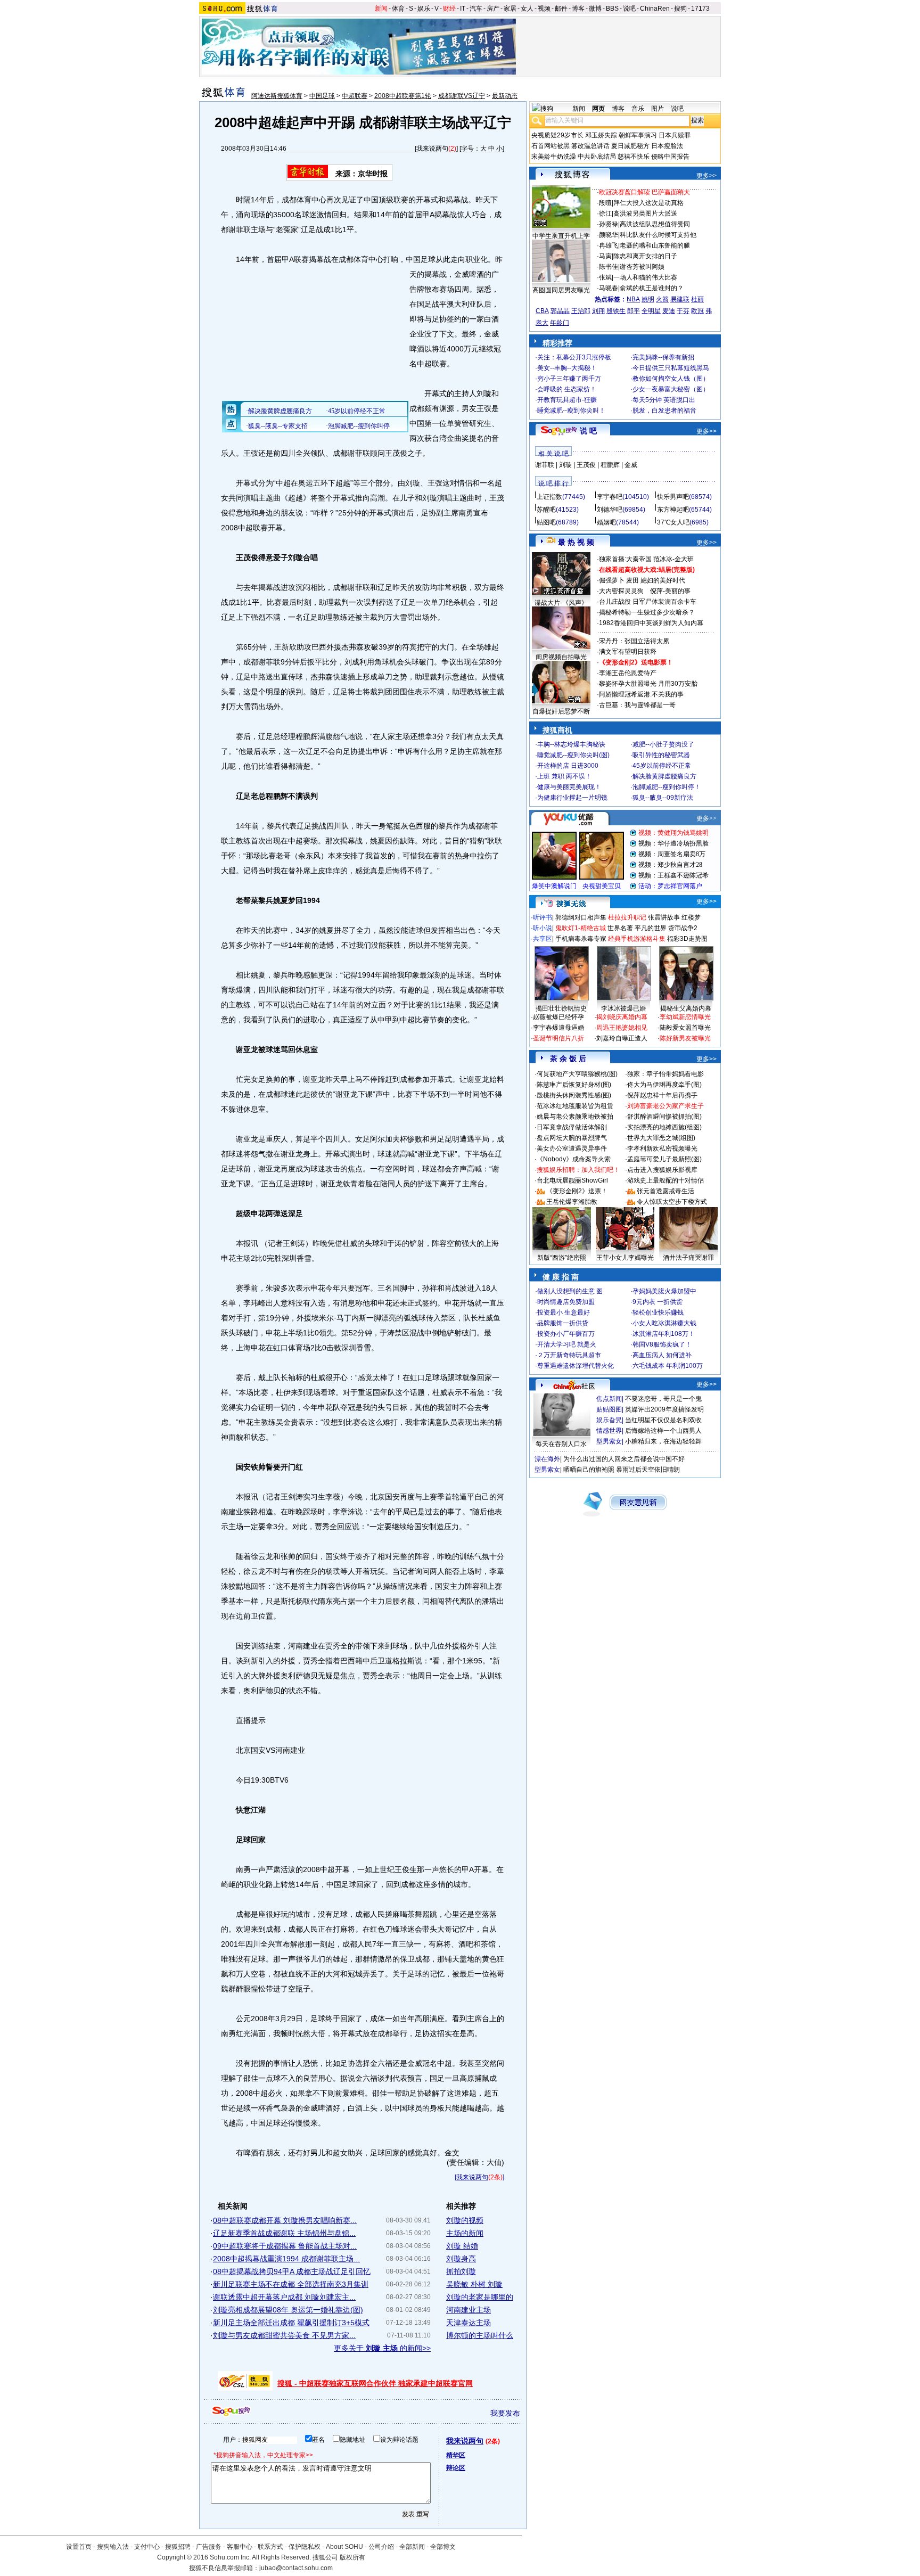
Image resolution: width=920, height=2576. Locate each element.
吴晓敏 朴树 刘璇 (474, 2284)
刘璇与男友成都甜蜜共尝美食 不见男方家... (284, 2335)
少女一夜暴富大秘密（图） (671, 389)
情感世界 (609, 1431)
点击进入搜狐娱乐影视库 (662, 1170)
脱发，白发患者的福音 (664, 411)
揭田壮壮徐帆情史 (561, 1008)
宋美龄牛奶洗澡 (554, 157)
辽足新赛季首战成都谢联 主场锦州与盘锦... (284, 2233)
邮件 (561, 9)
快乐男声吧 (673, 497)
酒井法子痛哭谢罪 (688, 1258)
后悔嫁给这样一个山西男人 (663, 1431)
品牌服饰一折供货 (563, 1323)
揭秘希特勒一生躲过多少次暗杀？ (647, 612)
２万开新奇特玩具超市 (569, 1355)
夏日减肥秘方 (630, 146)
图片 (658, 109)
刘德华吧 (610, 510)
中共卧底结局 (597, 157)
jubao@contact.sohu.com (296, 2568)
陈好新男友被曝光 (685, 1038)
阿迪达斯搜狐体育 (277, 96)
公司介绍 (381, 2547)
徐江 (605, 214)
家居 (510, 9)
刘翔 (598, 311)
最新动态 (505, 96)
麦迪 (669, 311)
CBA (542, 311)
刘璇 (565, 465)
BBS (612, 9)
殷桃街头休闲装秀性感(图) (574, 1095)
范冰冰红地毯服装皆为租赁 (575, 1106)
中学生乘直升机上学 (561, 236)
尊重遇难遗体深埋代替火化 (576, 1366)
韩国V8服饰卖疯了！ (662, 1344)
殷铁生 (616, 311)
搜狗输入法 (113, 2547)
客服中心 (240, 2547)
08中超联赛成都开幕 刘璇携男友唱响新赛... (285, 2220)
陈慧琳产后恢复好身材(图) (574, 1085)
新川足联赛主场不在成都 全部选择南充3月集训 (291, 2284)
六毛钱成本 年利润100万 (668, 1366)
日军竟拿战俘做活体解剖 (572, 1127)
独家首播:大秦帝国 (625, 559)
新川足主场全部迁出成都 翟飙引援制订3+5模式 (291, 2323)
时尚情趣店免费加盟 (566, 1302)
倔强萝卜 (612, 580)
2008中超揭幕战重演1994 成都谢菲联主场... (286, 2259)
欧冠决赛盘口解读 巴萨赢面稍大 (644, 192)
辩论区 (456, 2468)
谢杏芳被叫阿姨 (642, 267)
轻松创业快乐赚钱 (658, 1312)
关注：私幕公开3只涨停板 (574, 357)
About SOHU (344, 2547)
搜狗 (680, 9)
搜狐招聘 (178, 2547)
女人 (527, 9)
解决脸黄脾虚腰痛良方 (664, 776)
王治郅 (581, 311)
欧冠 (697, 311)
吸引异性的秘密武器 (661, 755)
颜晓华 (609, 235)
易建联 (680, 299)
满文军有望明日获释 (628, 652)
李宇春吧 (610, 497)
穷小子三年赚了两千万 (569, 379)
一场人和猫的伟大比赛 (645, 277)
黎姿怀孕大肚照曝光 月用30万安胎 (648, 684)
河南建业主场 (469, 2310)
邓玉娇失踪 (601, 135)
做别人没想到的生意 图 (570, 1291)
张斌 (605, 277)
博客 (578, 9)
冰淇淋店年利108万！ (664, 1334)
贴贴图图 (609, 1409)
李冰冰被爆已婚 (623, 1008)
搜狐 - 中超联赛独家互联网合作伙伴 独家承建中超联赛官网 (375, 2383)
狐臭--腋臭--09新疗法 (663, 798)
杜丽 (697, 299)
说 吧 (588, 431)
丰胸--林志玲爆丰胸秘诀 (571, 744)
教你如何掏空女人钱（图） (671, 379)
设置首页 (79, 2547)
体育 (398, 9)
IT (463, 9)
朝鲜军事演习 (638, 135)
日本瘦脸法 (667, 146)
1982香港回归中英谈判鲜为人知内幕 (651, 623)
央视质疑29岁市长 (557, 135)
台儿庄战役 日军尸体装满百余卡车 (648, 602)
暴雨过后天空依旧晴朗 (648, 1470)
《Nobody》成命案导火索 (574, 1159)
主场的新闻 (465, 2233)
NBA (633, 299)
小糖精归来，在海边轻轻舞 (663, 1441)
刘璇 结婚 (462, 2246)
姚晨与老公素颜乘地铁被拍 (575, 1117)
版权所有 (352, 2557)
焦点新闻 (609, 1399)
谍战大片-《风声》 (561, 603)
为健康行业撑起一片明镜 (572, 798)
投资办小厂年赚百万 (566, 1334)
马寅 (605, 256)
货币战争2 (683, 928)
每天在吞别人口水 (561, 1444)
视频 (544, 9)
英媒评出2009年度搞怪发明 (664, 1409)
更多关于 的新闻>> (382, 2348)
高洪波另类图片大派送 (645, 214)
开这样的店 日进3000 (568, 766)
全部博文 (443, 2547)
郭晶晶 (560, 311)
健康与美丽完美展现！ (569, 787)
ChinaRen (655, 9)
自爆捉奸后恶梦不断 (561, 711)
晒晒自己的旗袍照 (589, 1470)
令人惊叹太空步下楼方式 (672, 1202)
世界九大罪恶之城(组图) (661, 1138)
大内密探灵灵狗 (621, 591)
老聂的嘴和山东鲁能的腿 (655, 245)
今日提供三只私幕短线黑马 (671, 368)
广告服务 (209, 2547)
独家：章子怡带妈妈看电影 (666, 1074)
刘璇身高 (461, 2259)
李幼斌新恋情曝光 (685, 1017)
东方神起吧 (673, 510)
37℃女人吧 (673, 522)
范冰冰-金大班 (673, 559)
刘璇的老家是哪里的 (480, 2297)
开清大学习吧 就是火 (567, 1344)
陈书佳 (609, 267)
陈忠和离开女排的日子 (645, 256)
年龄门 (560, 323)
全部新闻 (412, 2547)
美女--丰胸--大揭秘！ (567, 368)
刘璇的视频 (465, 2220)
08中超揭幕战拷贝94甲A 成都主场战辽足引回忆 (292, 2271)
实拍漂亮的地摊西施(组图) (664, 1127)
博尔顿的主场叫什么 (480, 2335)
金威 (631, 465)
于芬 (683, 311)
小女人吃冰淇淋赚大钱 (664, 1323)
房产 (493, 9)
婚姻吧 (606, 522)
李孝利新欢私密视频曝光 (662, 1148)
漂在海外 (547, 1459)
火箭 (662, 299)
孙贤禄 (609, 224)
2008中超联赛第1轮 (403, 96)
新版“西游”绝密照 (562, 1258)
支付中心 (147, 2547)
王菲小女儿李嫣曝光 (625, 1258)
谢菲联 (545, 465)
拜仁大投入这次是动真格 (648, 203)
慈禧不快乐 (634, 157)
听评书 (543, 917)
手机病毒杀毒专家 (581, 939)
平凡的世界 (651, 928)
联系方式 (270, 2547)
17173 (700, 9)
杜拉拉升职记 (627, 917)
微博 (595, 9)
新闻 (381, 9)
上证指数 (549, 497)
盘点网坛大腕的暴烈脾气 (572, 1138)
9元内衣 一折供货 (658, 1302)
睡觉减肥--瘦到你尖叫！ (571, 411)
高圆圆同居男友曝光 (561, 290)
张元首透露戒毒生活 (666, 1191)
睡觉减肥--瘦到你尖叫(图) (573, 755)
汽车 (476, 9)
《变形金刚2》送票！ (577, 1191)
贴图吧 (546, 522)
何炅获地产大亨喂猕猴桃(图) (577, 1074)
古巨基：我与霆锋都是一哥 (637, 705)
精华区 (456, 2455)
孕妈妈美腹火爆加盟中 (664, 1291)
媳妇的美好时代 (663, 580)
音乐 (638, 109)
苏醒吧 (546, 510)
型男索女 (609, 1441)
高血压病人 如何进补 (662, 1355)
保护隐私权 (305, 2547)
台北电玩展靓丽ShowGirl (572, 1180)
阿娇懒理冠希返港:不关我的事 (641, 694)
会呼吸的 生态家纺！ (567, 389)
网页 (598, 109)
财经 (449, 9)
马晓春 (609, 288)
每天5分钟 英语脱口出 (664, 400)
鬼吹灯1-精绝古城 (581, 928)
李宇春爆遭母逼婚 (558, 1028)
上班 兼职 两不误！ (564, 776)
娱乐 (424, 9)
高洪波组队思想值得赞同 (655, 224)
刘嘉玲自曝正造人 (622, 1038)
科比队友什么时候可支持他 (658, 235)
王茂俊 (586, 465)
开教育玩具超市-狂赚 (567, 400)
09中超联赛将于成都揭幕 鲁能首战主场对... (285, 2246)
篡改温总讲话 (590, 146)
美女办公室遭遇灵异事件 (572, 1148)
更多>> (707, 176)
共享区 (543, 939)
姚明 (648, 299)
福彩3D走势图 (687, 939)
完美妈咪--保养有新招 (663, 357)
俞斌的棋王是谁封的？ (652, 288)
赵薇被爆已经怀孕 (558, 1017)
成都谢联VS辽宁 (462, 96)
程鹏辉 (610, 465)
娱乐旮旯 (609, 1420)
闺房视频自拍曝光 (561, 657)
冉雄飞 (609, 245)
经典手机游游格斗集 (637, 939)
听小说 (543, 928)
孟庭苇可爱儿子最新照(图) (664, 1159)
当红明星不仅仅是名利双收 (663, 1420)
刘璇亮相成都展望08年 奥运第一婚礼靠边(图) (288, 2310)
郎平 (634, 311)
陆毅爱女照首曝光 (685, 1028)
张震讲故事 (664, 917)
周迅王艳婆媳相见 (622, 1028)
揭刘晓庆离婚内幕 (622, 1017)
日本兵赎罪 (675, 135)
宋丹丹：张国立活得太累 (634, 641)
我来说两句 (432, 149)
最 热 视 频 (576, 542)
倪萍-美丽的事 (670, 591)
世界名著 (620, 928)
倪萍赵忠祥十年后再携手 (662, 1095)
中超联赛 (355, 96)
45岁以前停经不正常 (662, 766)
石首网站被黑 (551, 146)
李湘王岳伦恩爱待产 (628, 673)
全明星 (651, 311)
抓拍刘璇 (461, 2271)
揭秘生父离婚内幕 (686, 1008)
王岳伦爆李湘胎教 (572, 1202)
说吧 (629, 9)
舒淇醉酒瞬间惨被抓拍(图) (664, 1117)
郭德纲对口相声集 (581, 917)
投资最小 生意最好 (564, 1312)
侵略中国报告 (670, 157)
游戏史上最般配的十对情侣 (666, 1180)
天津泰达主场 (469, 2323)
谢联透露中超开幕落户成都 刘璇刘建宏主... (284, 2297)
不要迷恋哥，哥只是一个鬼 (663, 1399)
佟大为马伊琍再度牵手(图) (664, 1085)
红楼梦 (691, 917)
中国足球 (322, 96)
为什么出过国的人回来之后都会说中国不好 (624, 1459)
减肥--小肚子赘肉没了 (663, 744)
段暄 (605, 203)
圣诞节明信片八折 (558, 1038)
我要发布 (505, 2413)
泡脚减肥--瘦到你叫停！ (667, 787)
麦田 (632, 580)
